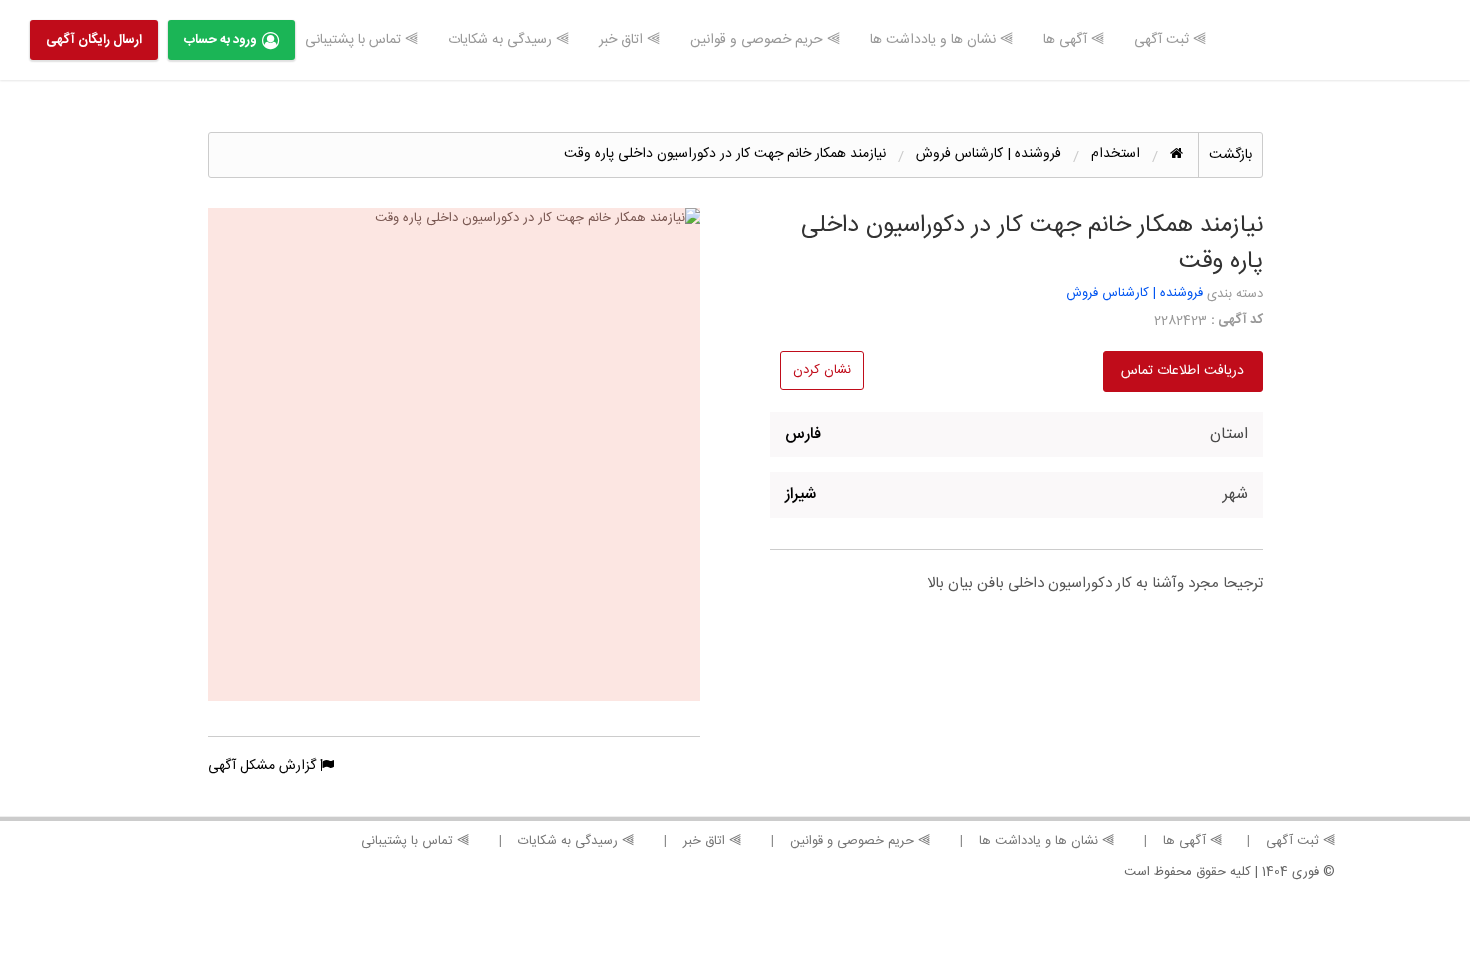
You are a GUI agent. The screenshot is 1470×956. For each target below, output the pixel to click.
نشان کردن (822, 370)
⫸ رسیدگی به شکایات (508, 40)
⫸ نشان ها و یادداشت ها (941, 40)
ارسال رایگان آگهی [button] (94, 40)
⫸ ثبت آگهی (1170, 40)
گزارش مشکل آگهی (264, 766)
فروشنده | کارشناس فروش (1134, 293)
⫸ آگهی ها (1073, 40)
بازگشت (1230, 155)
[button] (454, 454)
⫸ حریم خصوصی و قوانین (765, 40)
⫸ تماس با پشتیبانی (361, 40)
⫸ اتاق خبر (629, 40)
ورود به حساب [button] (220, 40)
